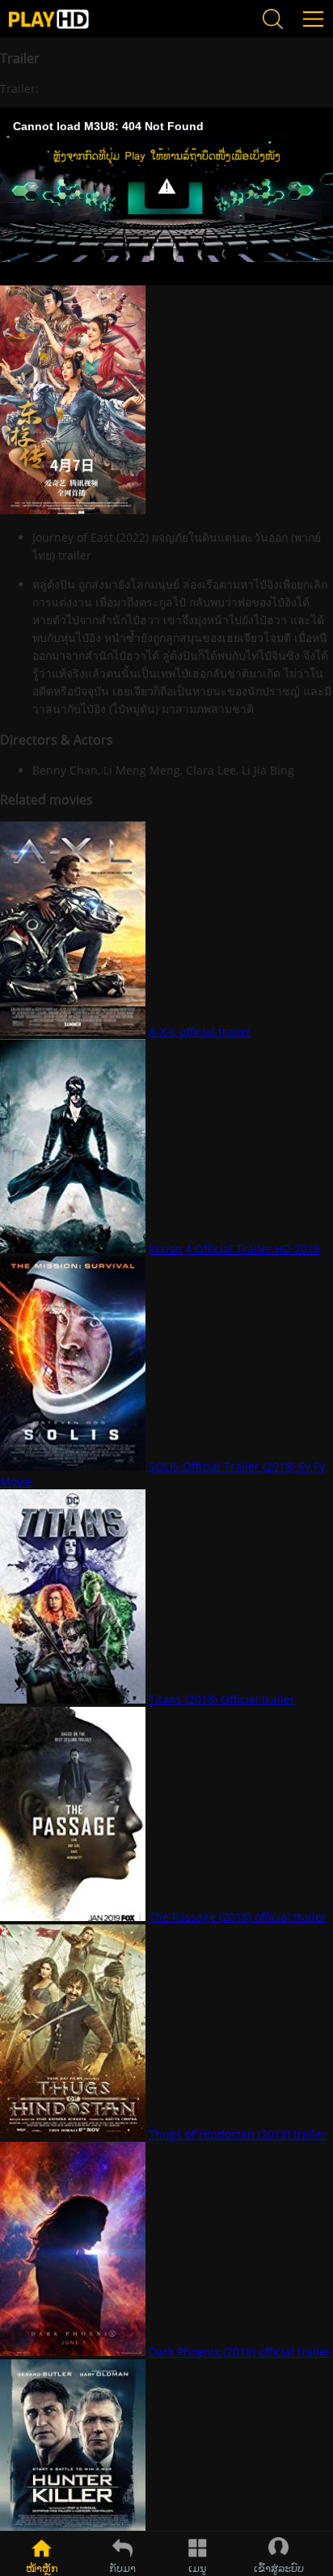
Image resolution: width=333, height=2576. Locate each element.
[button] (167, 186)
